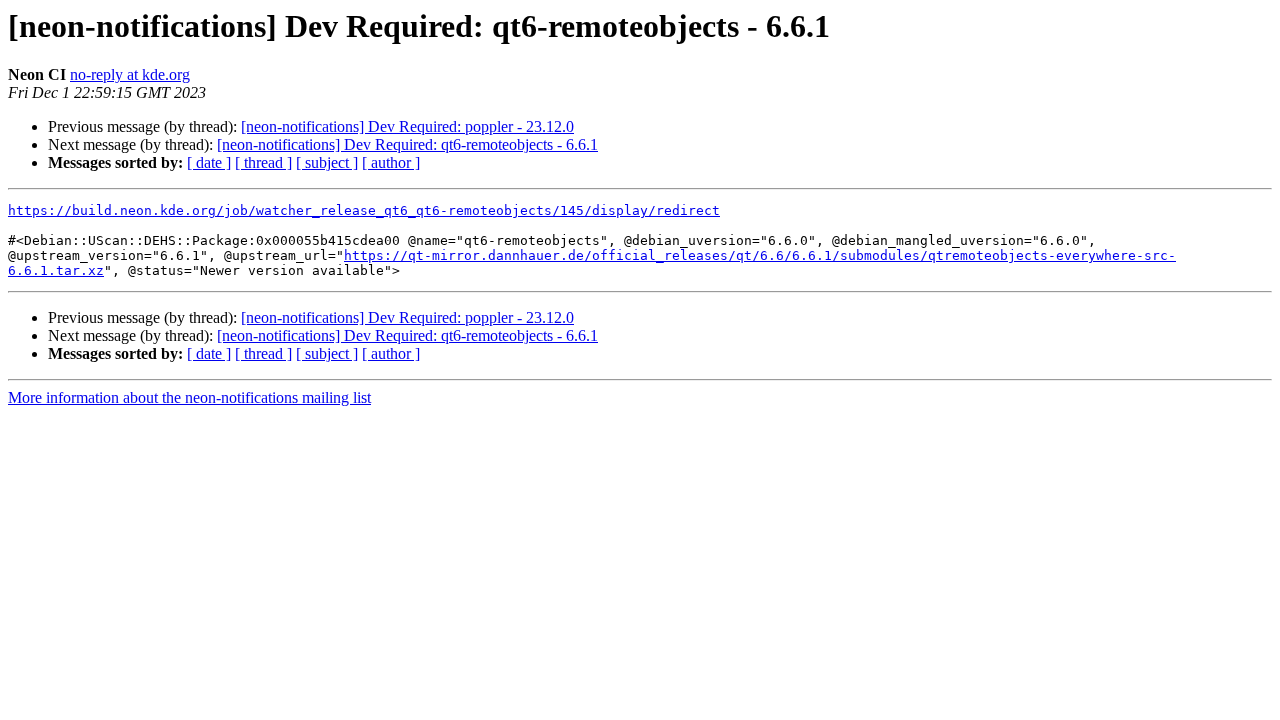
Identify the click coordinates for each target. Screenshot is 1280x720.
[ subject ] (327, 162)
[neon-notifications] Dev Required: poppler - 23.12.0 (407, 126)
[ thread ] (263, 162)
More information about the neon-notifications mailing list (189, 397)
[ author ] (391, 162)
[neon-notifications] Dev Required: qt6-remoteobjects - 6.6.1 (407, 144)
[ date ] (209, 162)
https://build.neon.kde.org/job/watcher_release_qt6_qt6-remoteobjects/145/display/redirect (364, 210)
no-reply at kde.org (130, 74)
